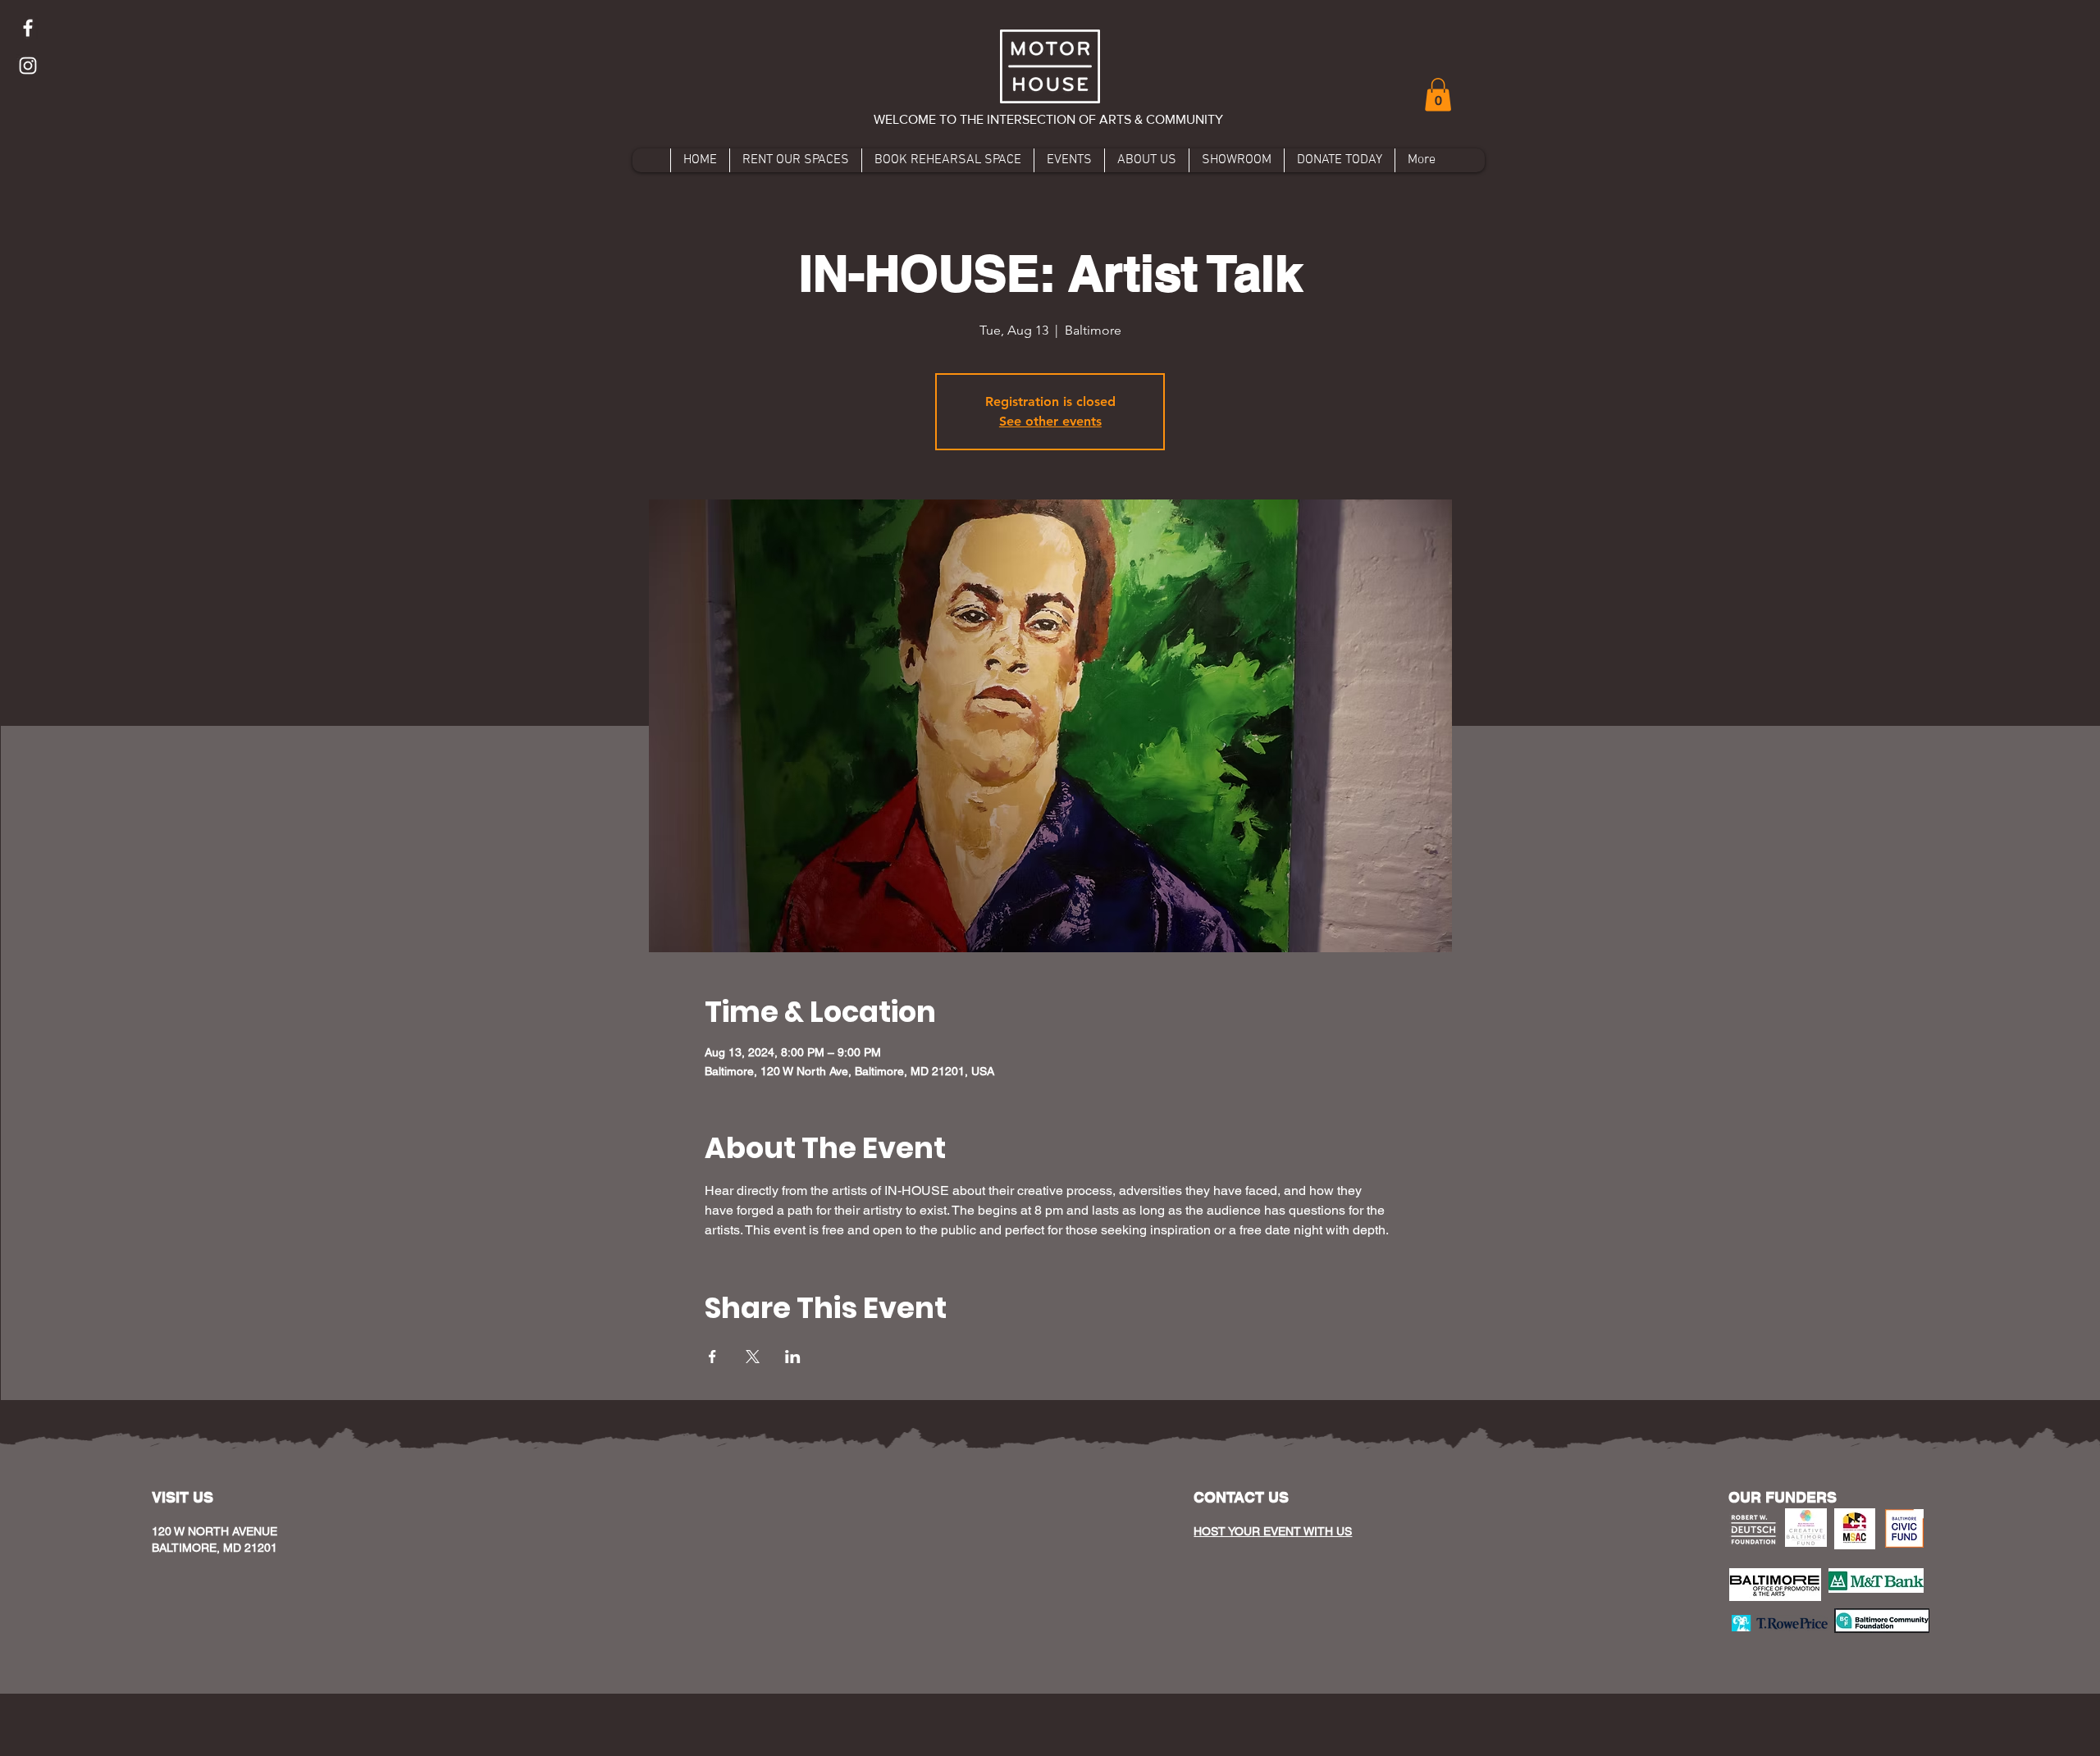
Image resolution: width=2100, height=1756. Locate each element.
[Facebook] (28, 28)
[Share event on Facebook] (712, 1357)
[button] (1438, 95)
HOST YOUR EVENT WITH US (1273, 1531)
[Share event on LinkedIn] (793, 1357)
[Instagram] (28, 66)
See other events (1050, 421)
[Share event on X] (753, 1357)
